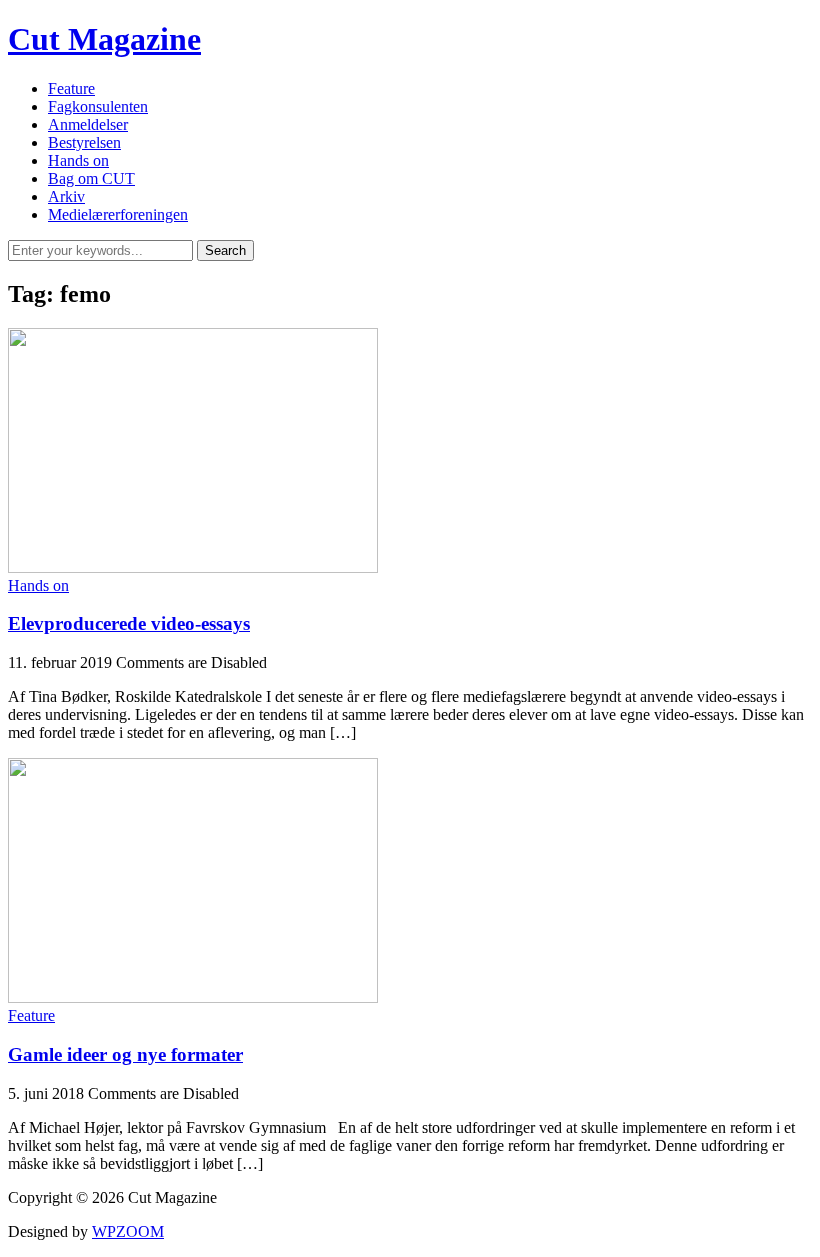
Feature (71, 88)
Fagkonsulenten (98, 106)
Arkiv (66, 196)
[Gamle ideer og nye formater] (193, 997)
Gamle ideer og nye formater (125, 1054)
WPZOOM (128, 1231)
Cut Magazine (104, 39)
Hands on (78, 160)
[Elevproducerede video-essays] (193, 567)
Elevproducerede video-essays (129, 623)
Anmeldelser (88, 124)
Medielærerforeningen (118, 214)
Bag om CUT (91, 178)
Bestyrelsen (84, 142)
